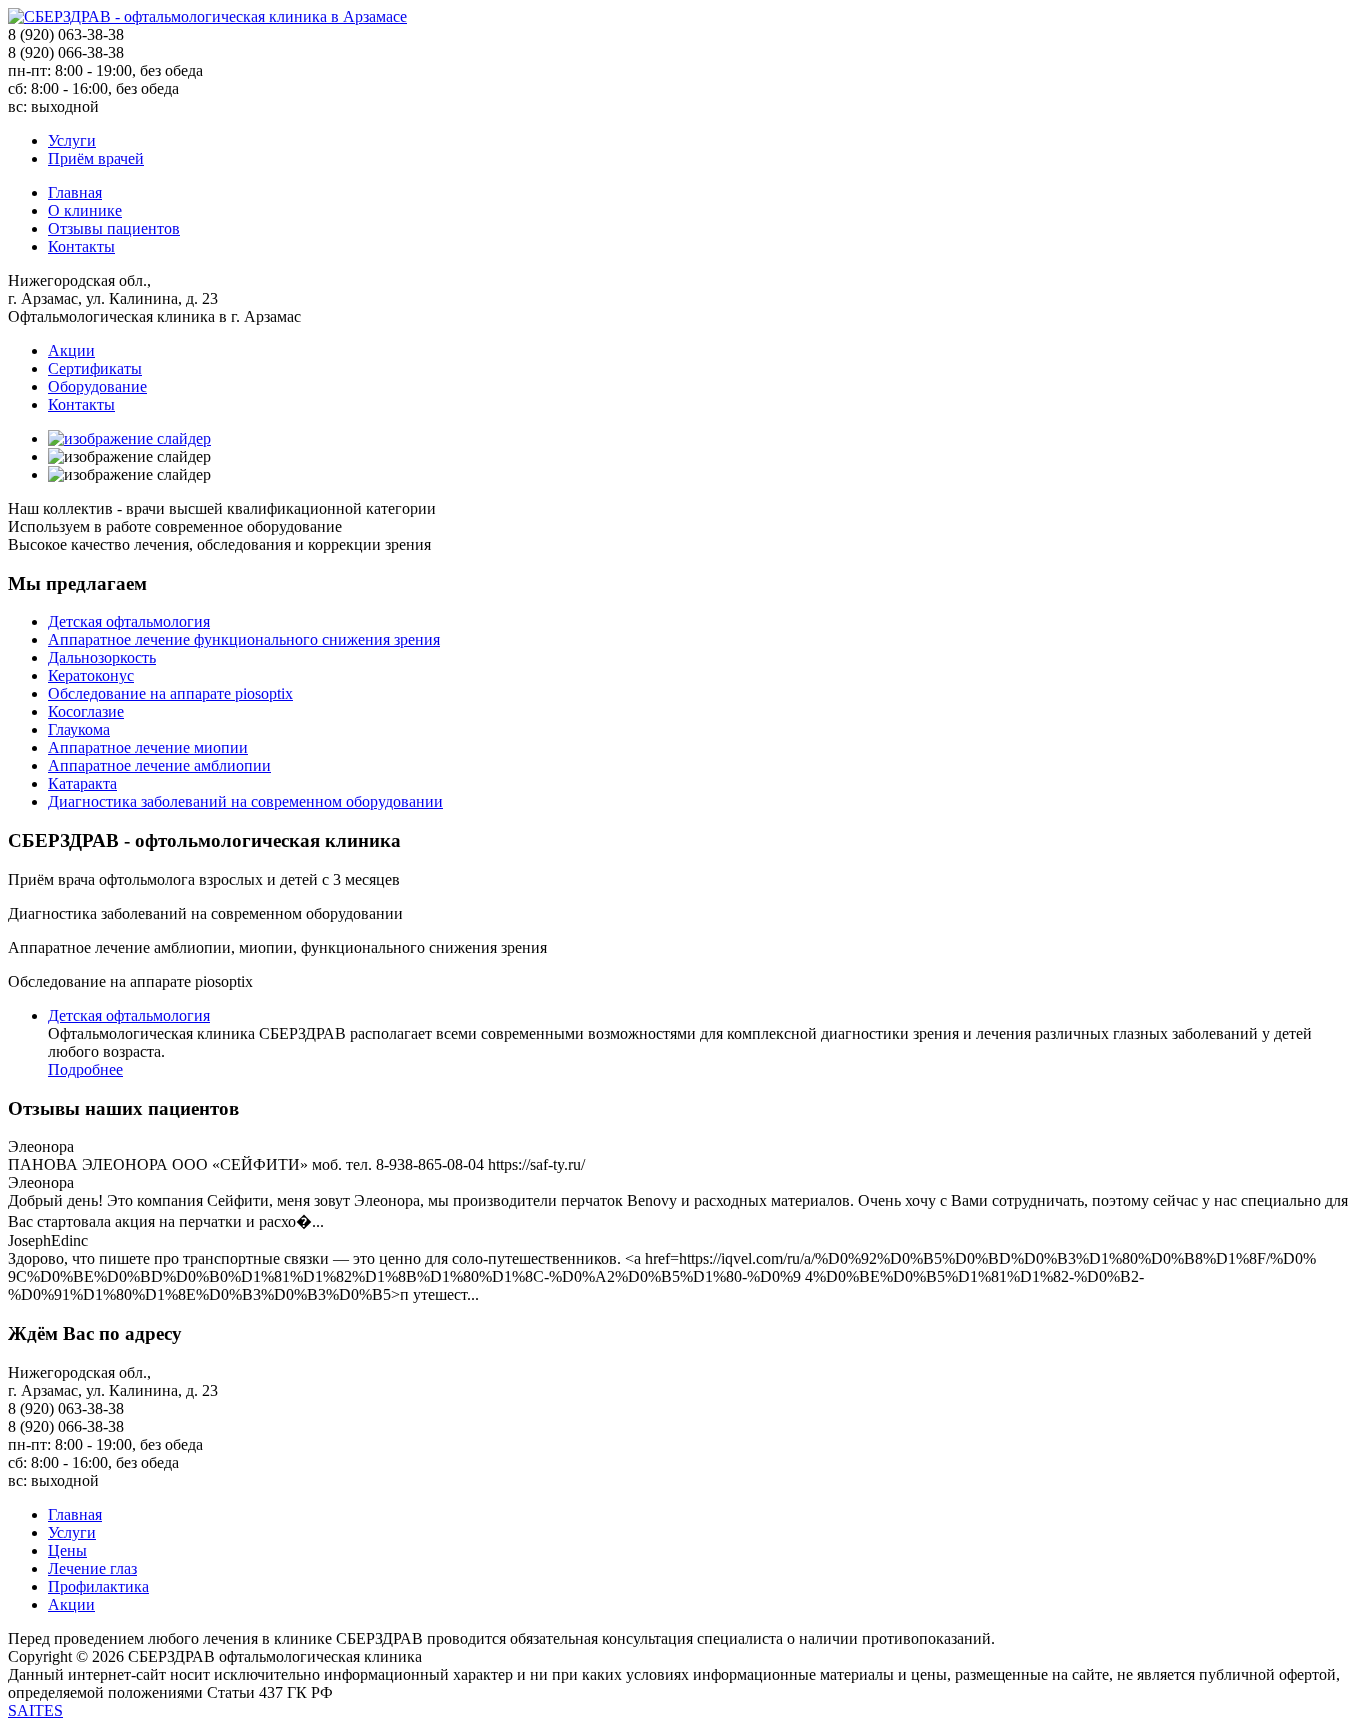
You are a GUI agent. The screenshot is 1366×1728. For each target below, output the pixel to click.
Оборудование (97, 386)
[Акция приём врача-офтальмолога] (129, 438)
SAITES (35, 1710)
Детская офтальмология (129, 621)
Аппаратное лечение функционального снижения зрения (244, 639)
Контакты (81, 246)
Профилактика (98, 1586)
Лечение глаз (92, 1568)
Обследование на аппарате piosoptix (170, 693)
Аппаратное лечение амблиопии (159, 765)
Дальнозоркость (102, 657)
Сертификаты (95, 368)
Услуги (72, 140)
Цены (67, 1550)
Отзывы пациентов (114, 228)
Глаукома (79, 729)
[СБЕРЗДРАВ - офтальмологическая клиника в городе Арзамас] (207, 16)
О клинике (85, 210)
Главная (75, 192)
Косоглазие (86, 711)
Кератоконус (91, 675)
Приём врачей (96, 158)
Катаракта (82, 783)
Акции (71, 350)
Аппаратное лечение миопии (148, 747)
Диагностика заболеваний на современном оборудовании (245, 801)
